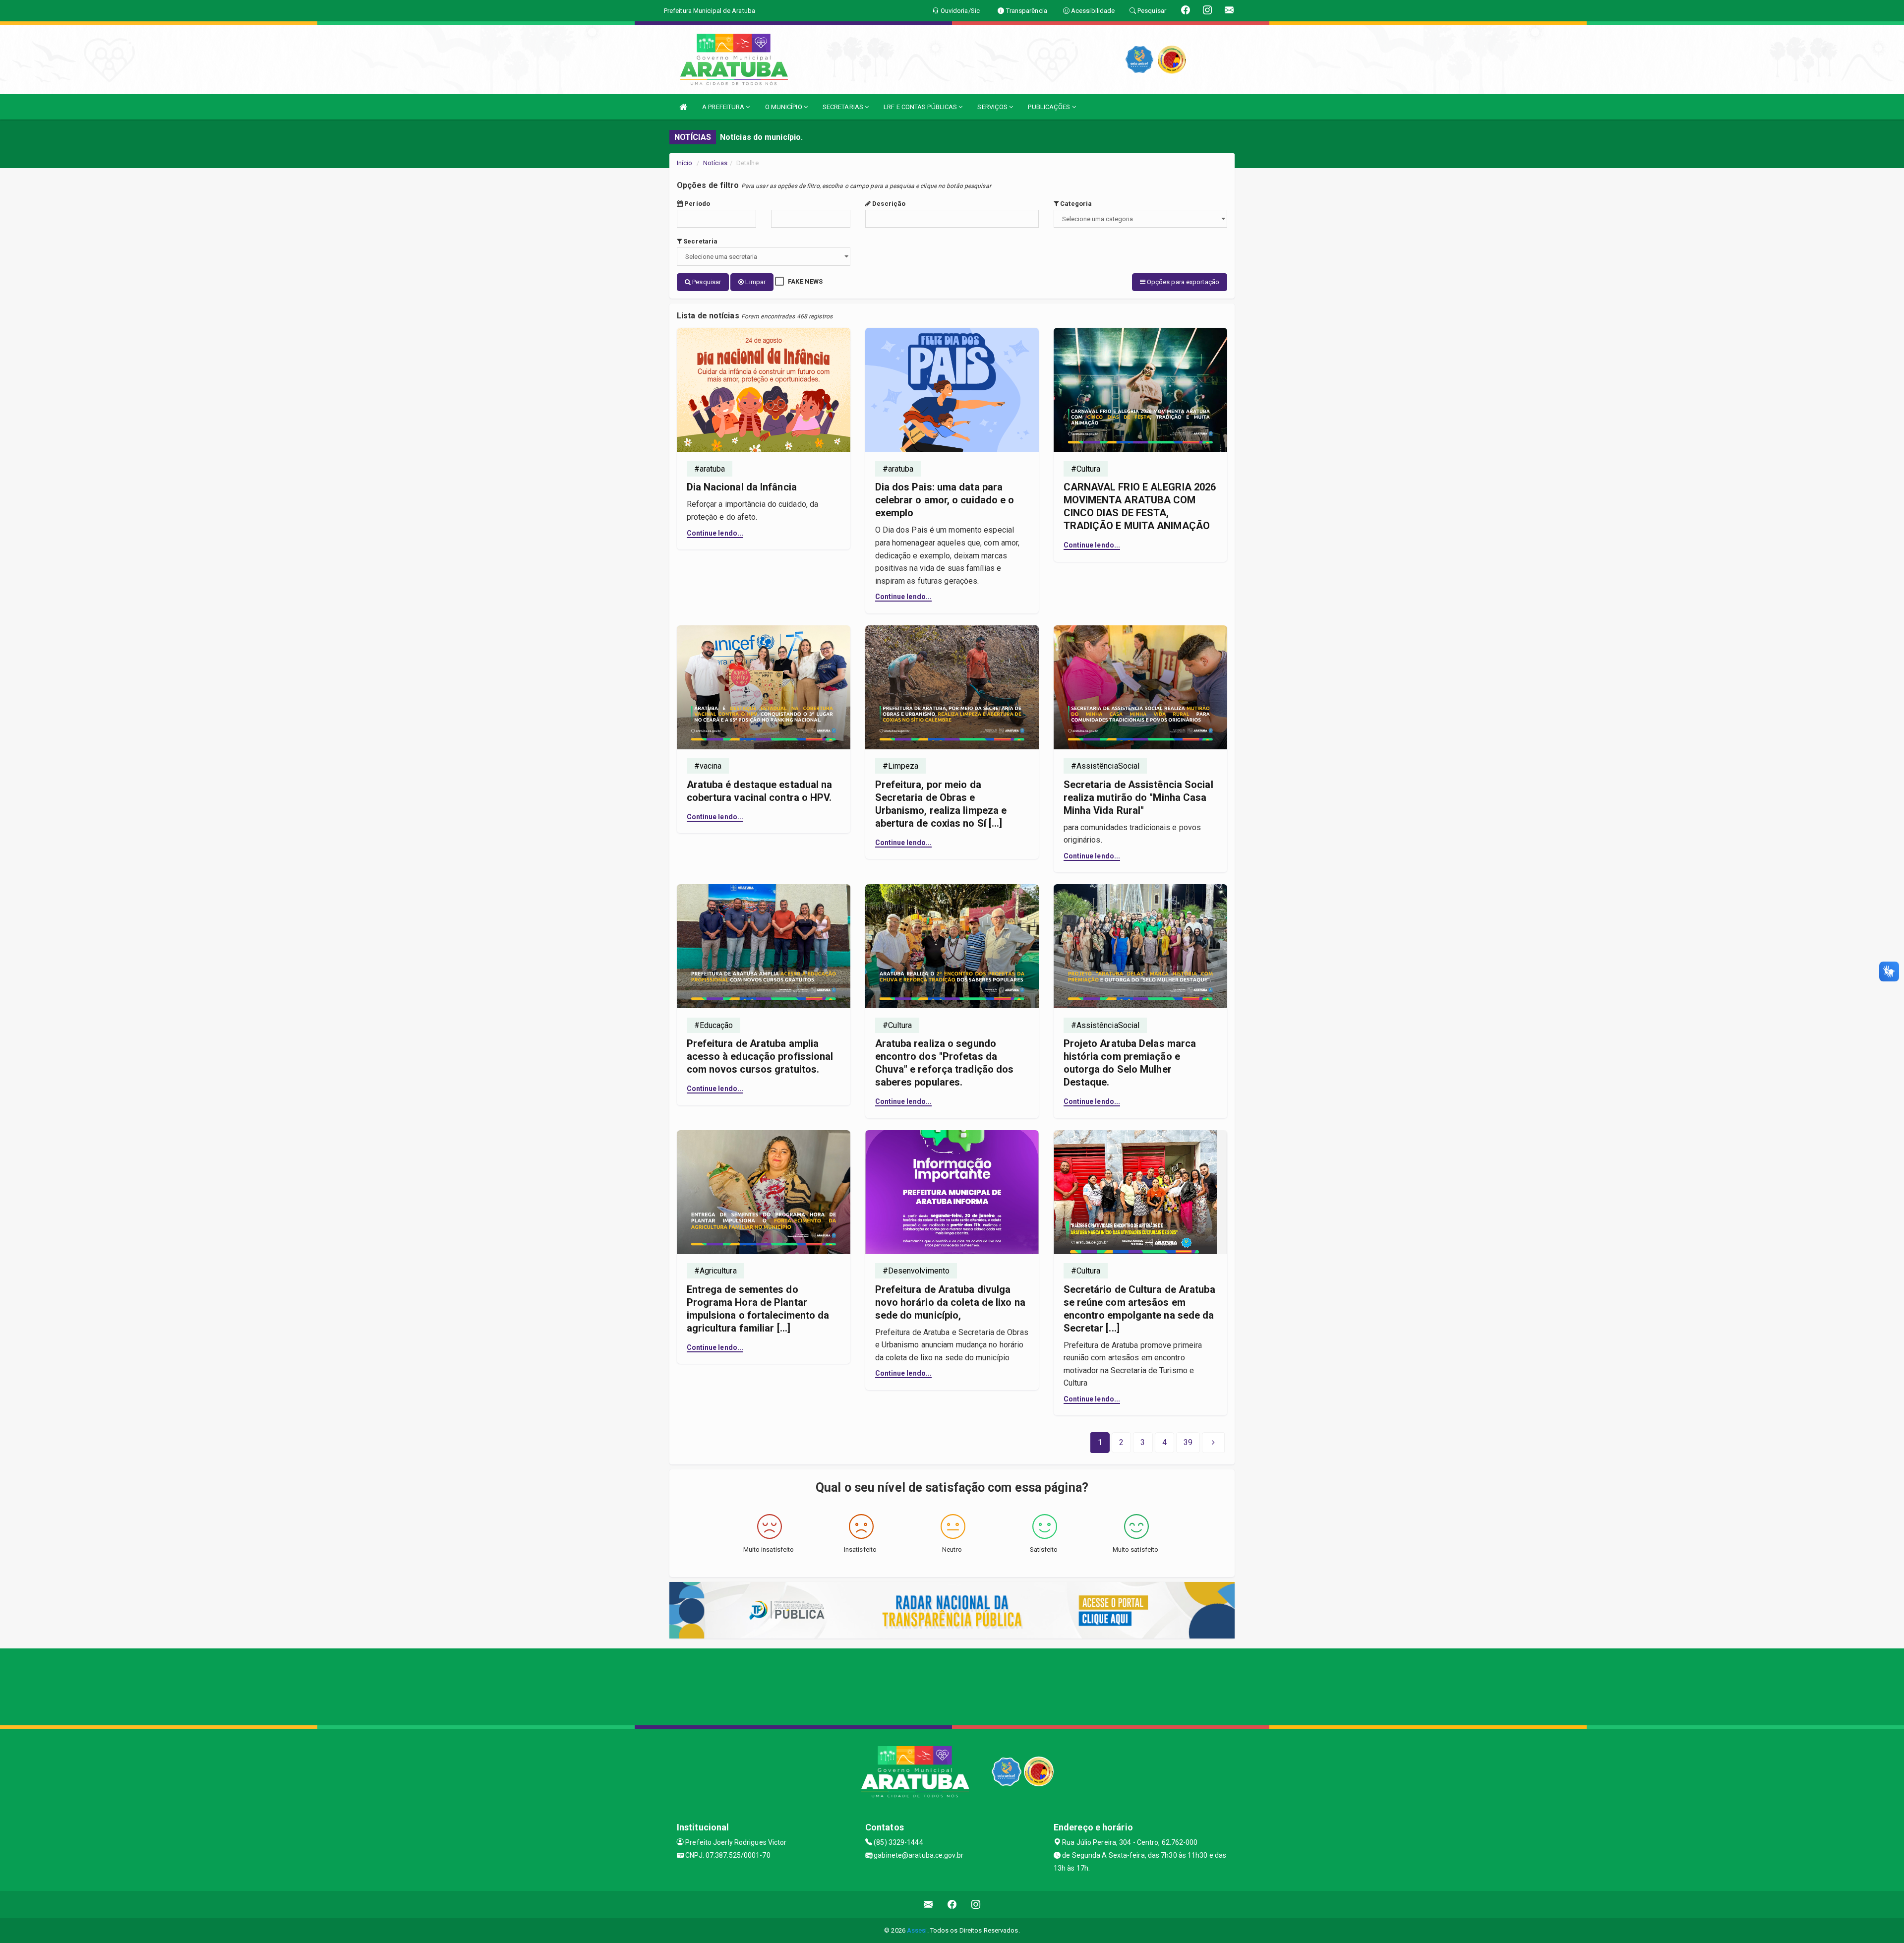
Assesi (917, 1930)
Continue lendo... (715, 533)
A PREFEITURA (724, 107)
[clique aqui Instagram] (976, 1905)
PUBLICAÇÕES (1050, 107)
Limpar (755, 282)
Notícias (715, 163)
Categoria (1075, 204)
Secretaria (700, 241)
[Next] (1213, 1443)
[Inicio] (683, 107)
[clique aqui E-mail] (928, 1905)
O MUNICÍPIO (784, 107)
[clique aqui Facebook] (952, 1905)
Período (696, 204)
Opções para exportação (1182, 282)
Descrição (888, 204)
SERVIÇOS (993, 107)
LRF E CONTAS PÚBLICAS (921, 107)
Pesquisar (706, 282)
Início (685, 163)
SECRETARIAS (844, 107)
